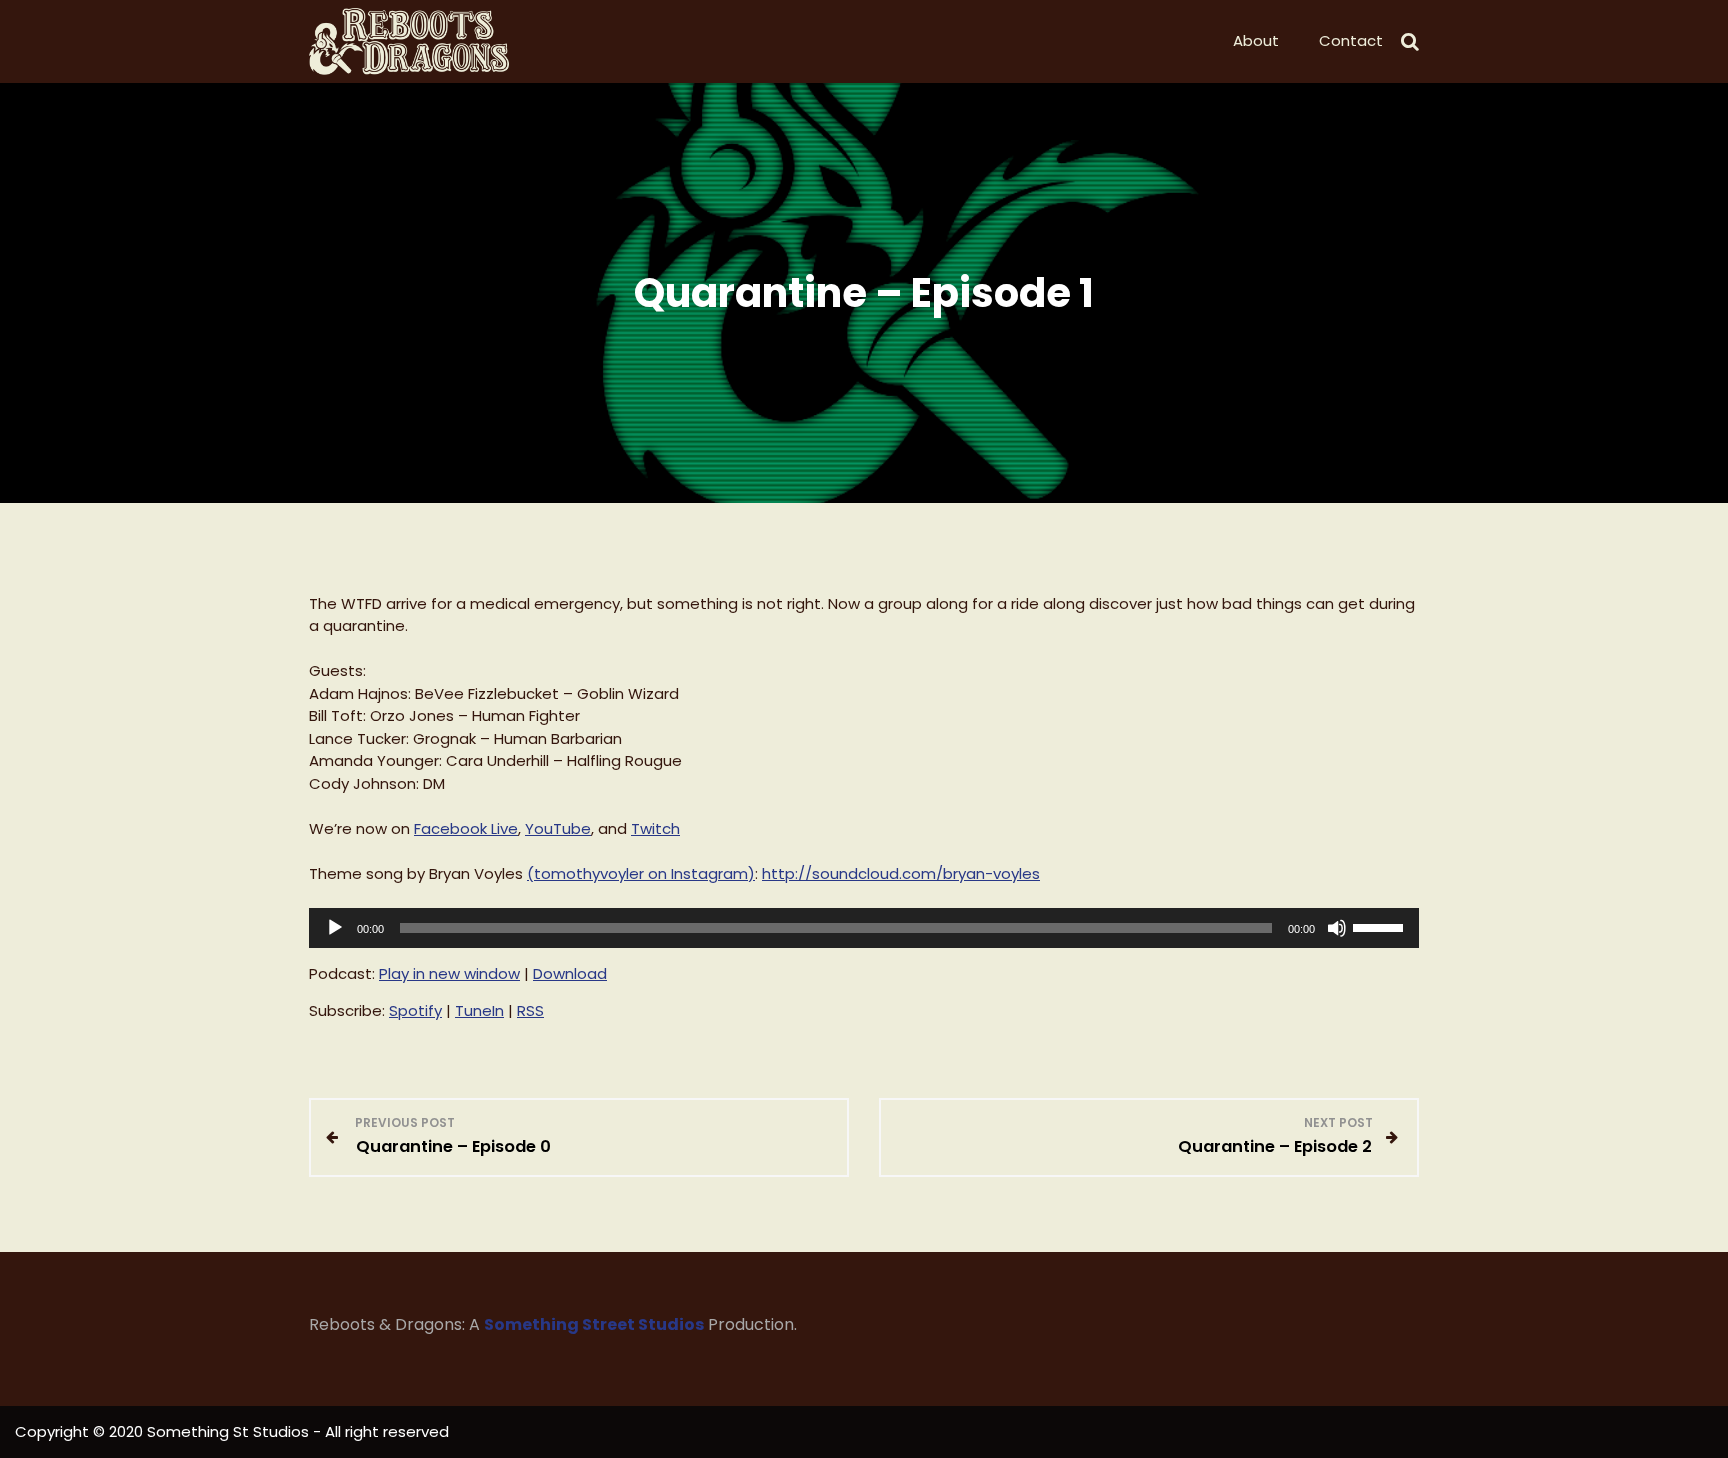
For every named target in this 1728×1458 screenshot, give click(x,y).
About (1256, 40)
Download (570, 973)
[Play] (335, 928)
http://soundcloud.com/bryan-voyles (901, 873)
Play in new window (449, 973)
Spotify (415, 1010)
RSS (530, 1010)
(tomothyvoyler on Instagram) (641, 873)
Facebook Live (466, 828)
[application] (864, 928)
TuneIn (479, 1010)
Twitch (655, 828)
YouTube (558, 828)
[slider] (1381, 926)
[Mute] (1337, 928)
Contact (1351, 40)
